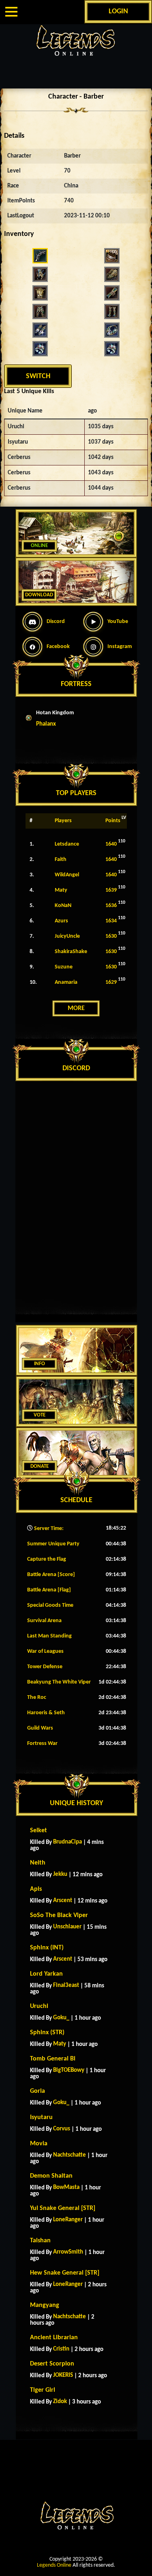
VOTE (40, 1415)
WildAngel (67, 875)
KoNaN (63, 906)
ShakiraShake (71, 952)
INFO (40, 1364)
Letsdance (67, 844)
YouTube (118, 622)
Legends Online (54, 2565)
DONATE (40, 1466)
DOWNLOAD (39, 595)
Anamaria (66, 982)
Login (118, 12)
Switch (38, 376)
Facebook (58, 647)
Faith (61, 860)
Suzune (64, 967)
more (76, 1008)
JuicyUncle (67, 936)
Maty (61, 890)
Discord (56, 622)
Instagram (120, 647)
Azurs (61, 921)
